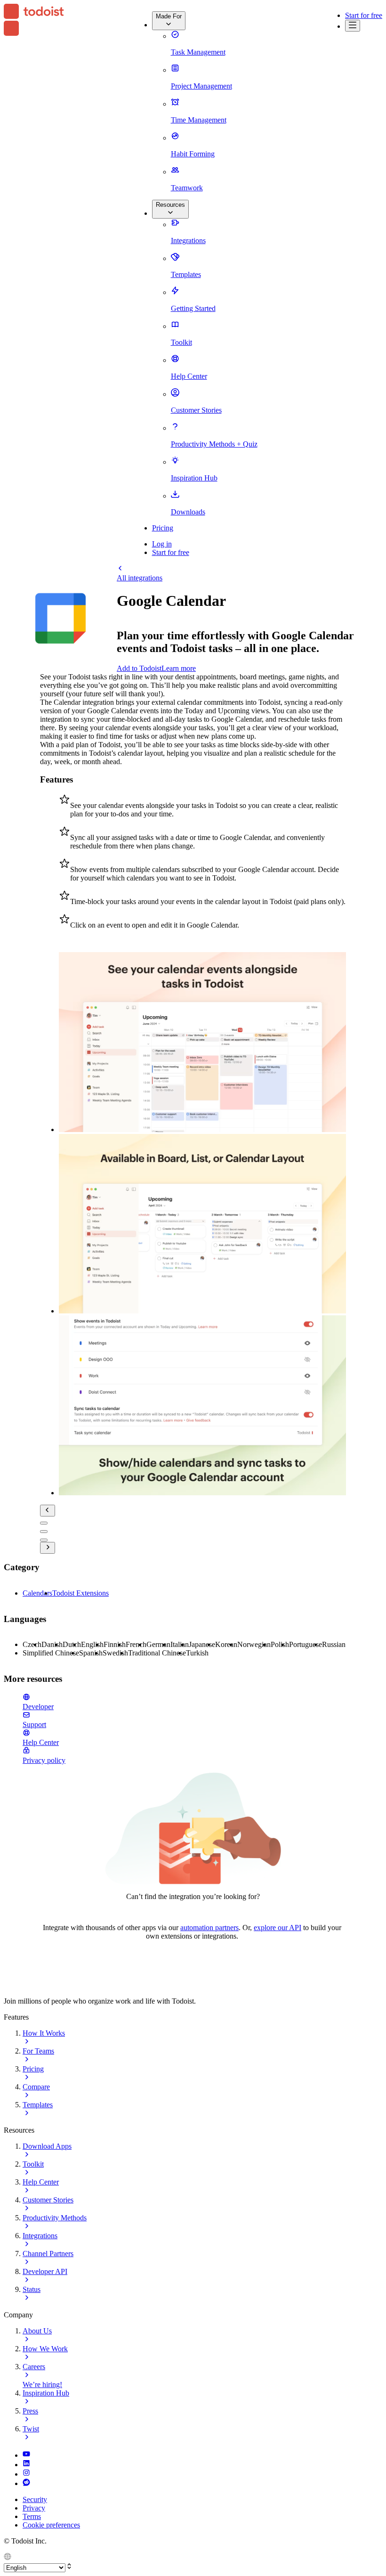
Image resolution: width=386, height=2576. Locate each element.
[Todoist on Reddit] (26, 2483)
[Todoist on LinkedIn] (26, 2465)
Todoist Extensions (80, 1593)
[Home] (34, 21)
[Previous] (48, 1511)
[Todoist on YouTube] (26, 2455)
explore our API (277, 1928)
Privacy (34, 2508)
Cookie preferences (51, 2525)
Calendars (37, 1593)
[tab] (44, 1523)
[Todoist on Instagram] (26, 2474)
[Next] (48, 1548)
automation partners (209, 1928)
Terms (32, 2516)
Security (35, 2499)
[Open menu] (353, 26)
